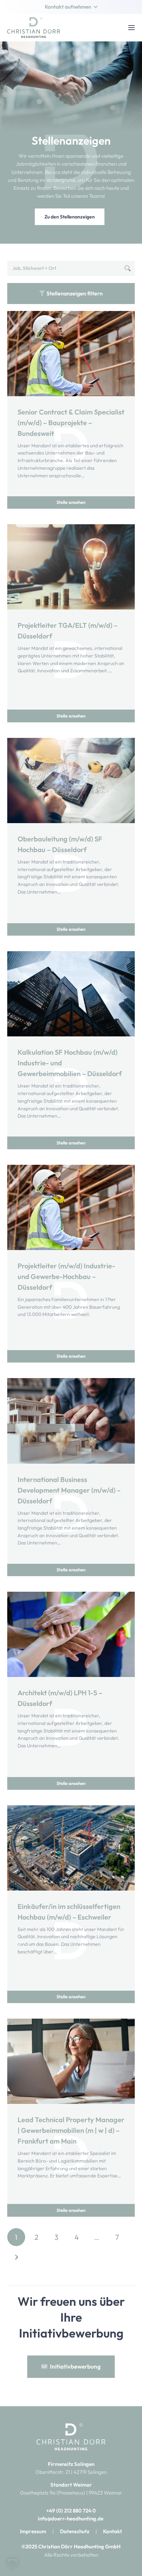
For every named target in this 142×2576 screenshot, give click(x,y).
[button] (71, 7)
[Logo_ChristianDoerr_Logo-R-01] (34, 28)
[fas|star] (71, 2437)
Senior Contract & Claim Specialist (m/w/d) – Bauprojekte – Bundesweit (71, 423)
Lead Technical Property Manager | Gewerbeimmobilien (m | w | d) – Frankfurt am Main (71, 2130)
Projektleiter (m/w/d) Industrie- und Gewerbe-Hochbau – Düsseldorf (66, 1276)
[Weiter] (16, 2257)
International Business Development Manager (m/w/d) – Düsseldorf (69, 1490)
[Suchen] (128, 269)
